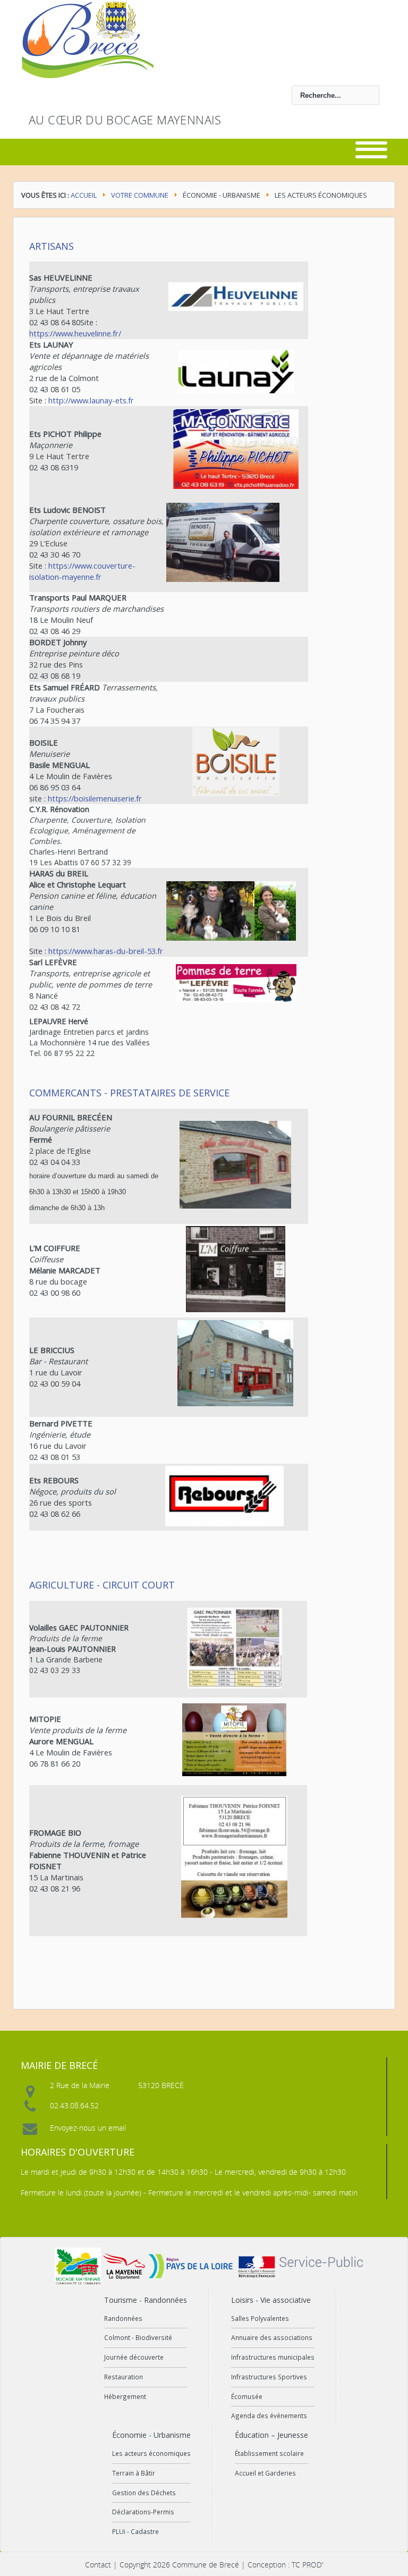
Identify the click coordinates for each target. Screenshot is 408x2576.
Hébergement (125, 2396)
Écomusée (247, 2396)
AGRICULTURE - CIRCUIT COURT (102, 1585)
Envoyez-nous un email (88, 2128)
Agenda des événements (269, 2415)
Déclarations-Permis (143, 2512)
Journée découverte (134, 2357)
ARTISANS (52, 246)
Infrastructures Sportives (269, 2377)
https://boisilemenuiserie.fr (95, 798)
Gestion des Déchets (144, 2493)
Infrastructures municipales (273, 2357)
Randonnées (123, 2318)
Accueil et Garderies (265, 2473)
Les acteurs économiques (151, 2453)
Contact (98, 2565)
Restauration (124, 2377)
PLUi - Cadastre (135, 2531)
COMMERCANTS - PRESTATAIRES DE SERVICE (129, 1093)
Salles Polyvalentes (260, 2318)
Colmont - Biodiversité (138, 2337)
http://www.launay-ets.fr (91, 400)
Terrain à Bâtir (134, 2473)
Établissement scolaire (269, 2453)
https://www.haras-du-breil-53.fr (106, 951)
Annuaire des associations (272, 2337)
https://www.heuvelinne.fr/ (75, 333)
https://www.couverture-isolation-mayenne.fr (82, 571)
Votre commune (140, 195)
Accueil (84, 195)
